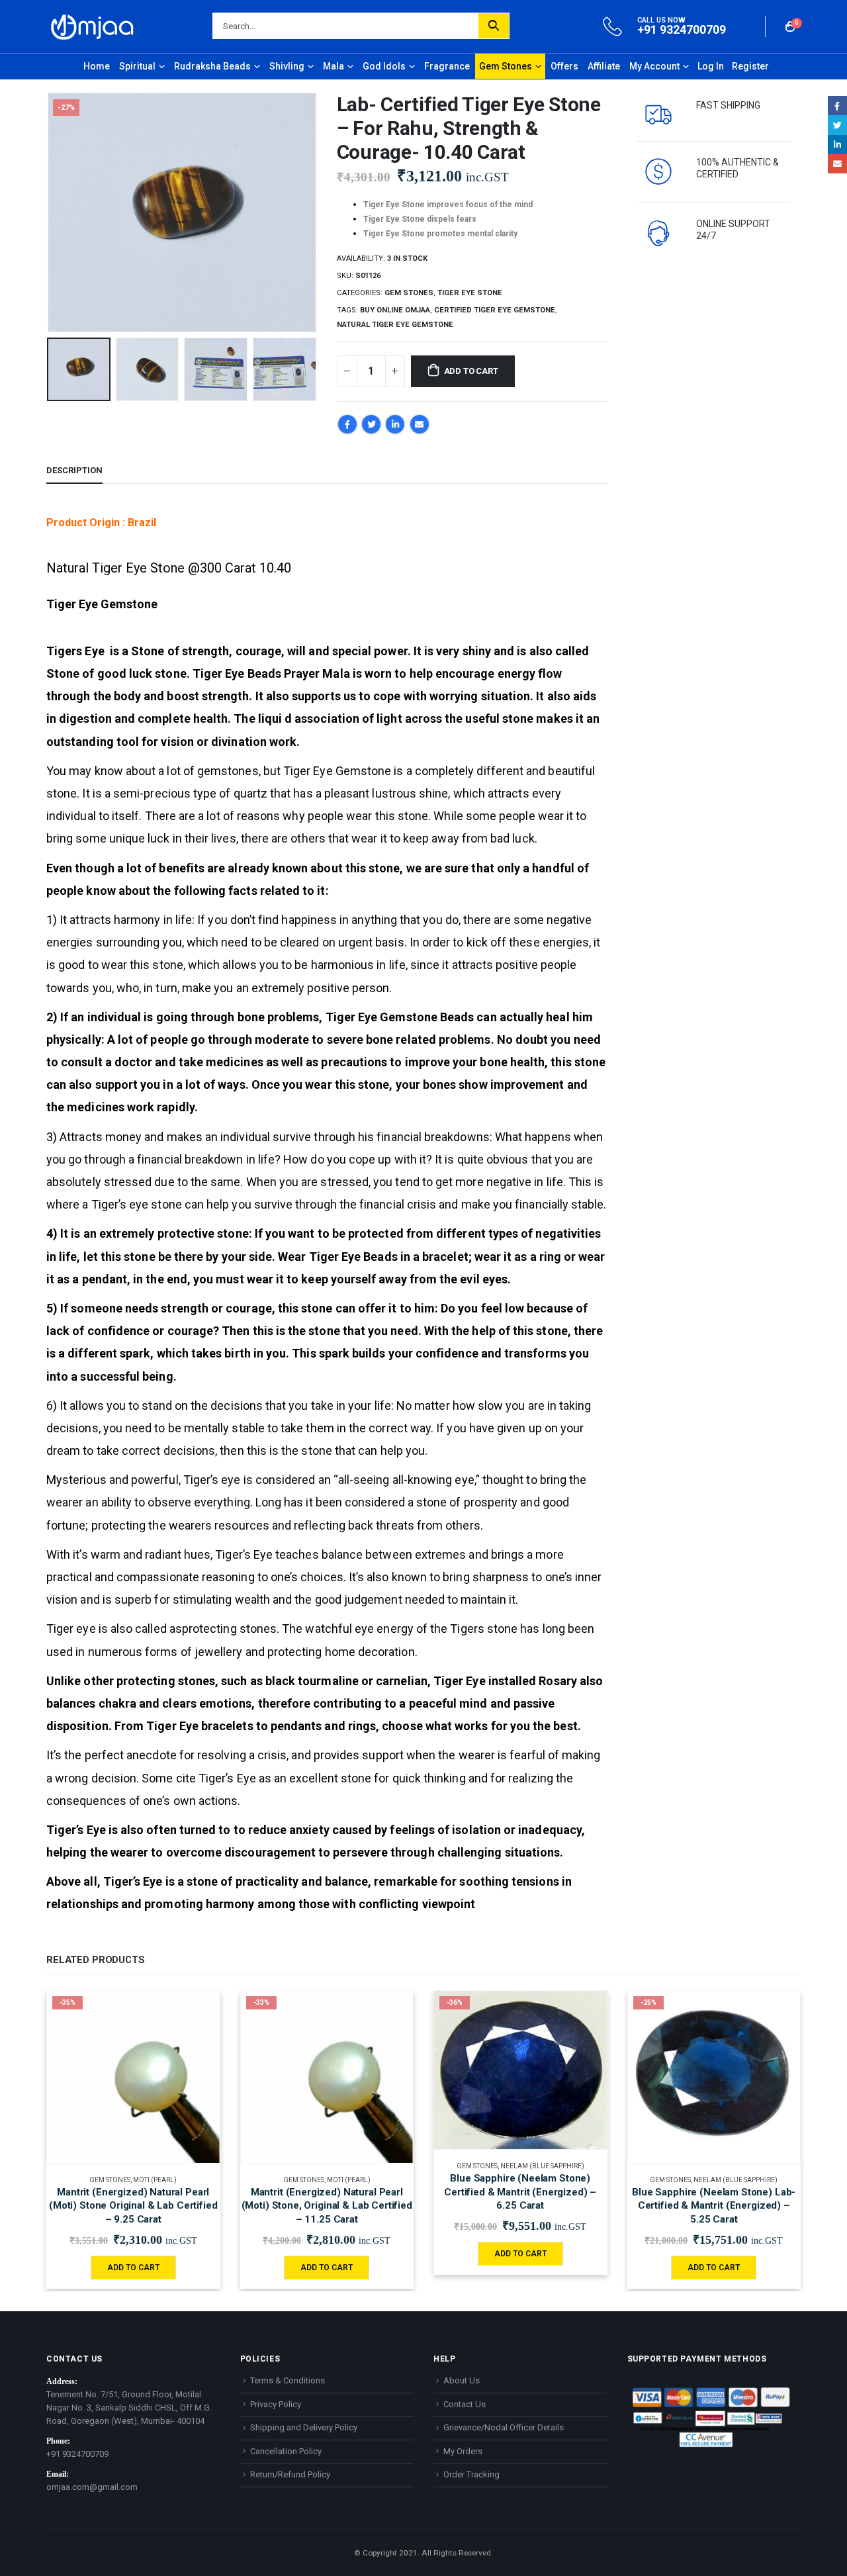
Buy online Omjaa (395, 310)
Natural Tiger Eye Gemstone (395, 325)
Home (97, 66)
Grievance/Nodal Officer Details (504, 2427)
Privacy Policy (276, 2404)
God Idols (384, 66)
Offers (564, 66)
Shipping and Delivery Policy (304, 2427)
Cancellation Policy (286, 2451)
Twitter (371, 424)
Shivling (287, 66)
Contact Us (465, 2404)
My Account (654, 66)
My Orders (463, 2451)
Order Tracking (471, 2474)
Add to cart (471, 371)
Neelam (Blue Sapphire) (542, 2166)
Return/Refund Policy (290, 2474)
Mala (334, 66)
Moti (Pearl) (155, 2180)
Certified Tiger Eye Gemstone (495, 310)
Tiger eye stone (470, 293)
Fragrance (447, 66)
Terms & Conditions (288, 2380)
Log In (711, 66)
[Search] (494, 26)
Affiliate (604, 66)
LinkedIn (395, 424)
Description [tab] (74, 470)
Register (750, 66)
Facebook (347, 424)
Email (420, 424)
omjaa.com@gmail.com (92, 2487)
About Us (462, 2380)
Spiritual (137, 66)
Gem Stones (506, 66)
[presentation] (50, 212)
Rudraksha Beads (212, 66)
